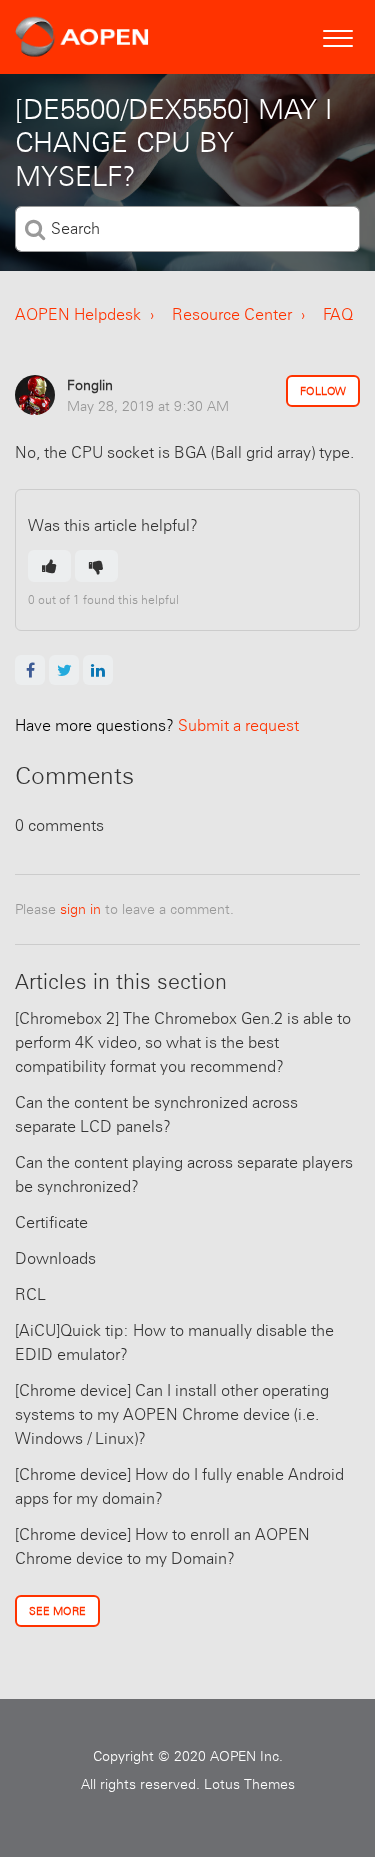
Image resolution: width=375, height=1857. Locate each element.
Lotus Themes (249, 1784)
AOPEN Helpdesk (78, 314)
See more (57, 1611)
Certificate (51, 1222)
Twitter (64, 670)
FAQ (338, 314)
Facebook (30, 670)
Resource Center (232, 314)
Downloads (55, 1258)
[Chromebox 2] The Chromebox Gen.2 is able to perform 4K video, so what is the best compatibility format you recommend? (183, 1042)
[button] (337, 35)
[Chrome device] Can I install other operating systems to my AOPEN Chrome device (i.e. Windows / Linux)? (172, 1414)
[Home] (82, 37)
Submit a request (157, 725)
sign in (80, 909)
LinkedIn (98, 670)
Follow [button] (323, 391)
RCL (30, 1294)
